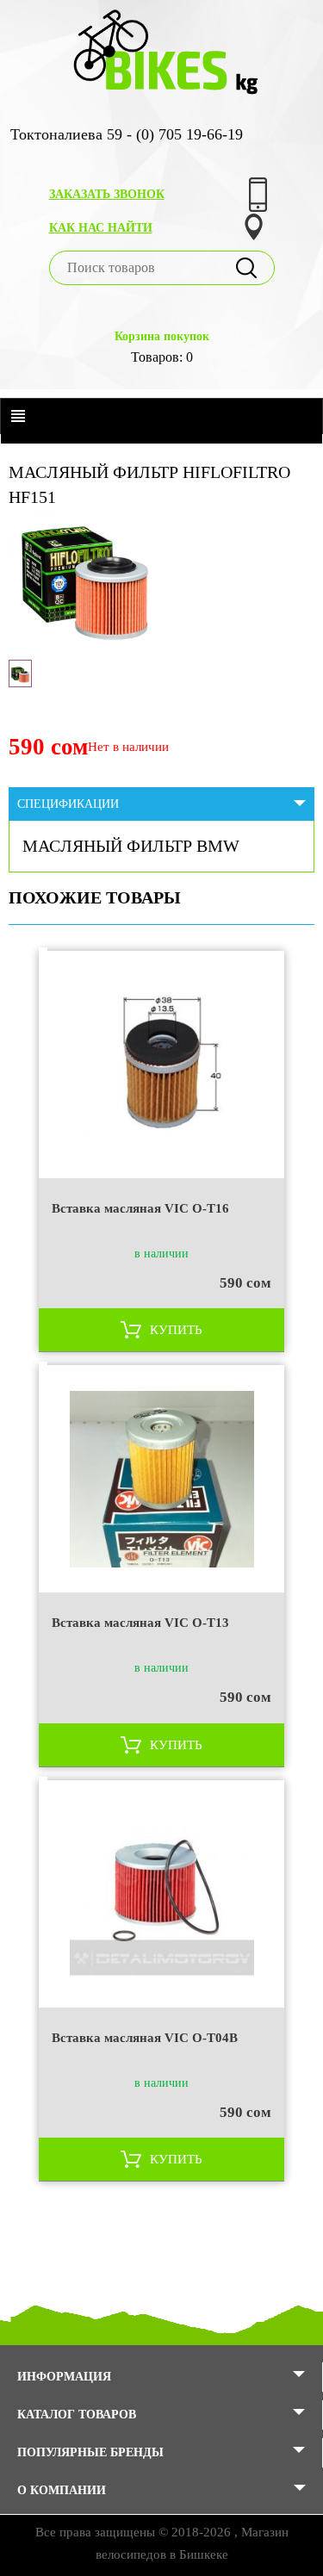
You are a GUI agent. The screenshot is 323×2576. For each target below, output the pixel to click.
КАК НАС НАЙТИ (101, 228)
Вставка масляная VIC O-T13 (140, 1623)
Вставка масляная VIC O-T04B (145, 2038)
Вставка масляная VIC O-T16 (140, 1208)
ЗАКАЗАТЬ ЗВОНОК (107, 194)
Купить (176, 1330)
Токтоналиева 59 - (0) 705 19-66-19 (127, 134)
